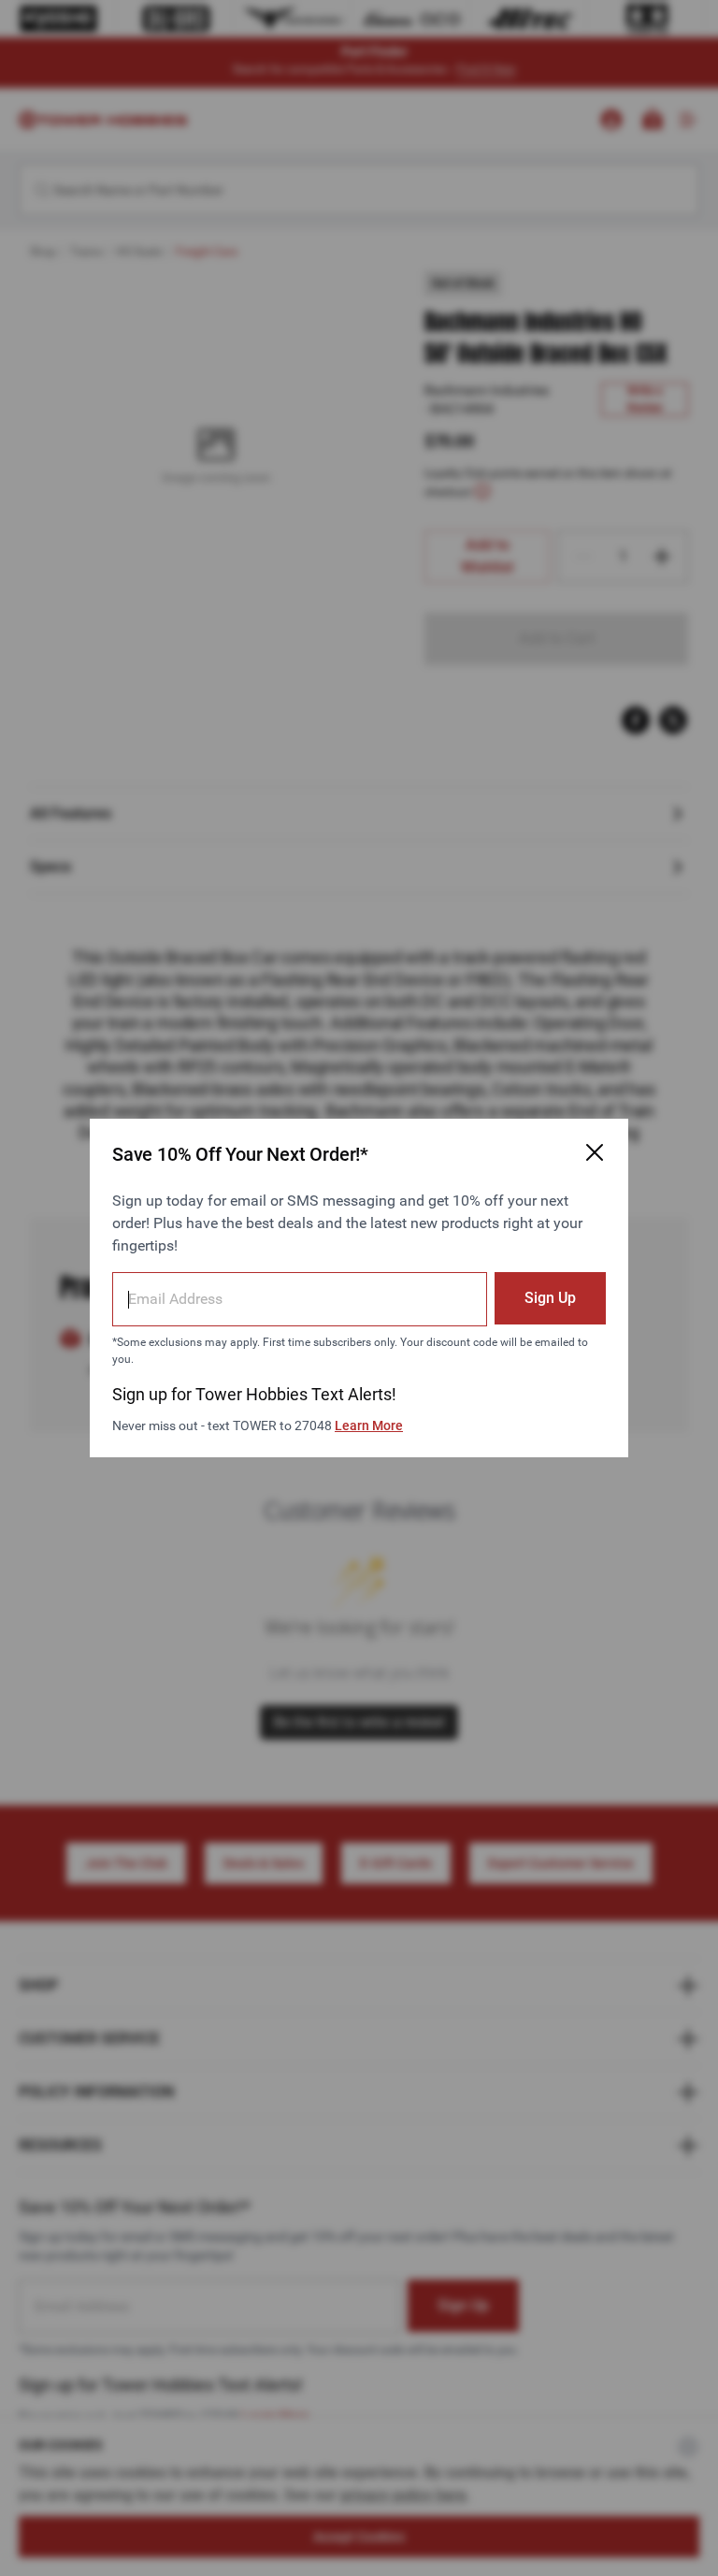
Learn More (369, 1425)
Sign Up (550, 1298)
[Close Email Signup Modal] (595, 1152)
